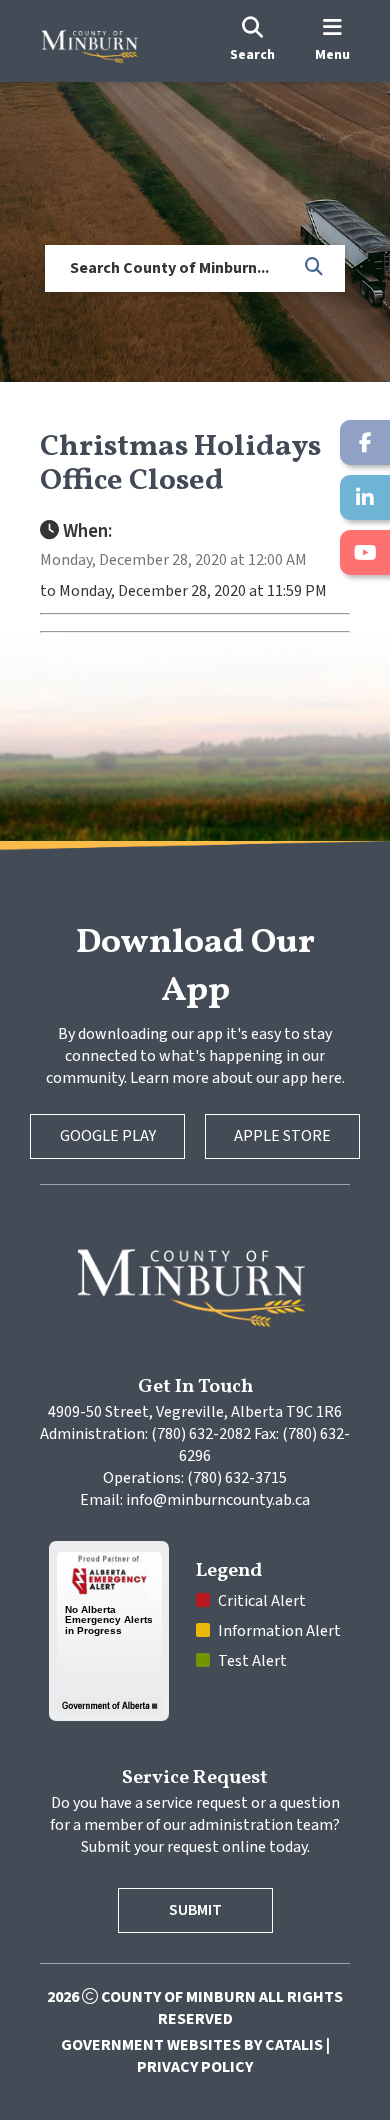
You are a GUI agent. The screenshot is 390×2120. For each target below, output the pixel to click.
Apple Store (282, 1136)
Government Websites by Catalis (192, 2045)
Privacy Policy (195, 2067)
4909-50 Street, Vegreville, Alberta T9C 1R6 (195, 1412)
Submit (195, 1910)
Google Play (108, 1136)
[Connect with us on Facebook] (365, 442)
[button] (315, 268)
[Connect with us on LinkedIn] (365, 497)
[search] (252, 41)
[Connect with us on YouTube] (365, 552)
